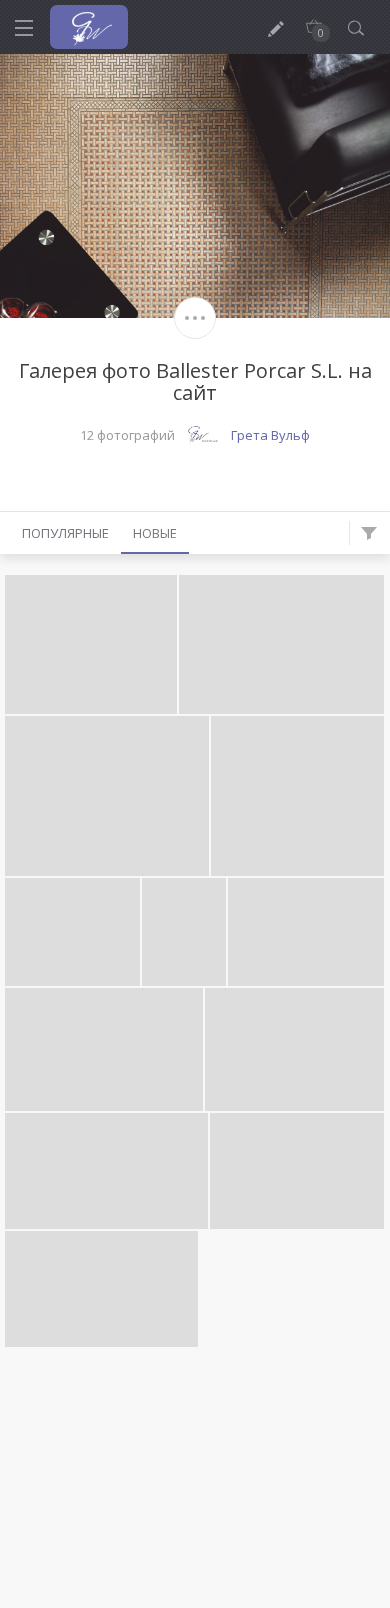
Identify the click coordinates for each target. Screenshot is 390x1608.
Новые (155, 533)
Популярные (65, 533)
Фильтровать (369, 533)
